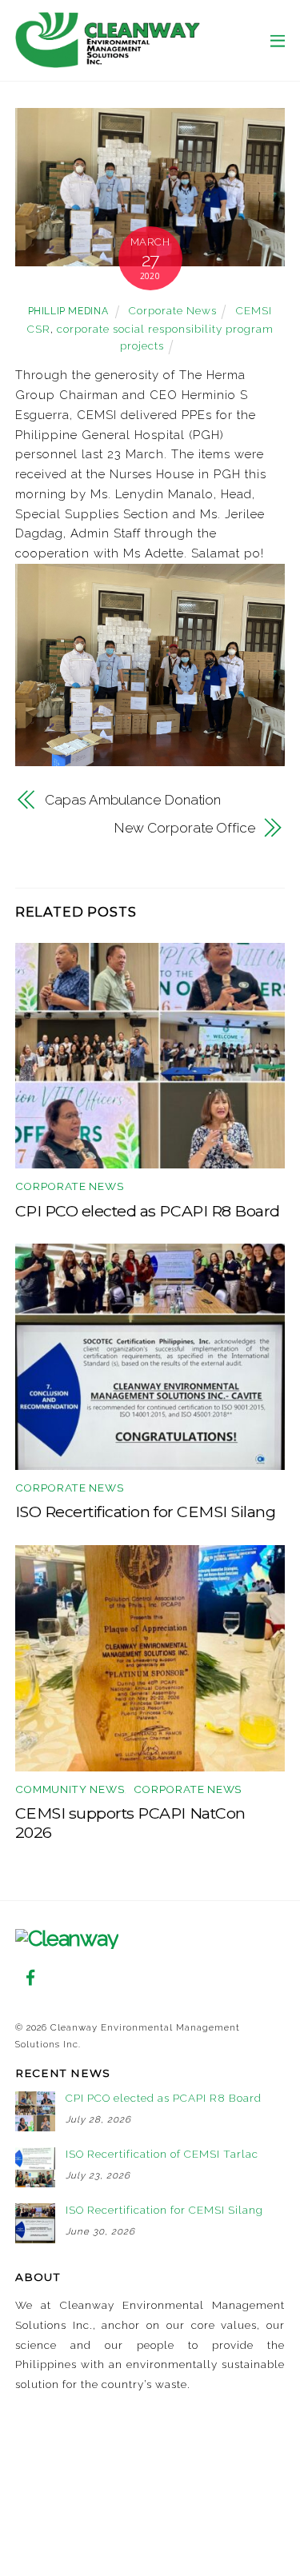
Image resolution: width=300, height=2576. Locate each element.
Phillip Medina (68, 311)
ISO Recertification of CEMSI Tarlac (162, 2154)
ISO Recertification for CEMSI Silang (145, 1512)
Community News (70, 1789)
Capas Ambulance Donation (133, 800)
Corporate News (173, 310)
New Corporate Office (184, 828)
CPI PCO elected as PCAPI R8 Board (148, 1211)
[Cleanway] (108, 60)
